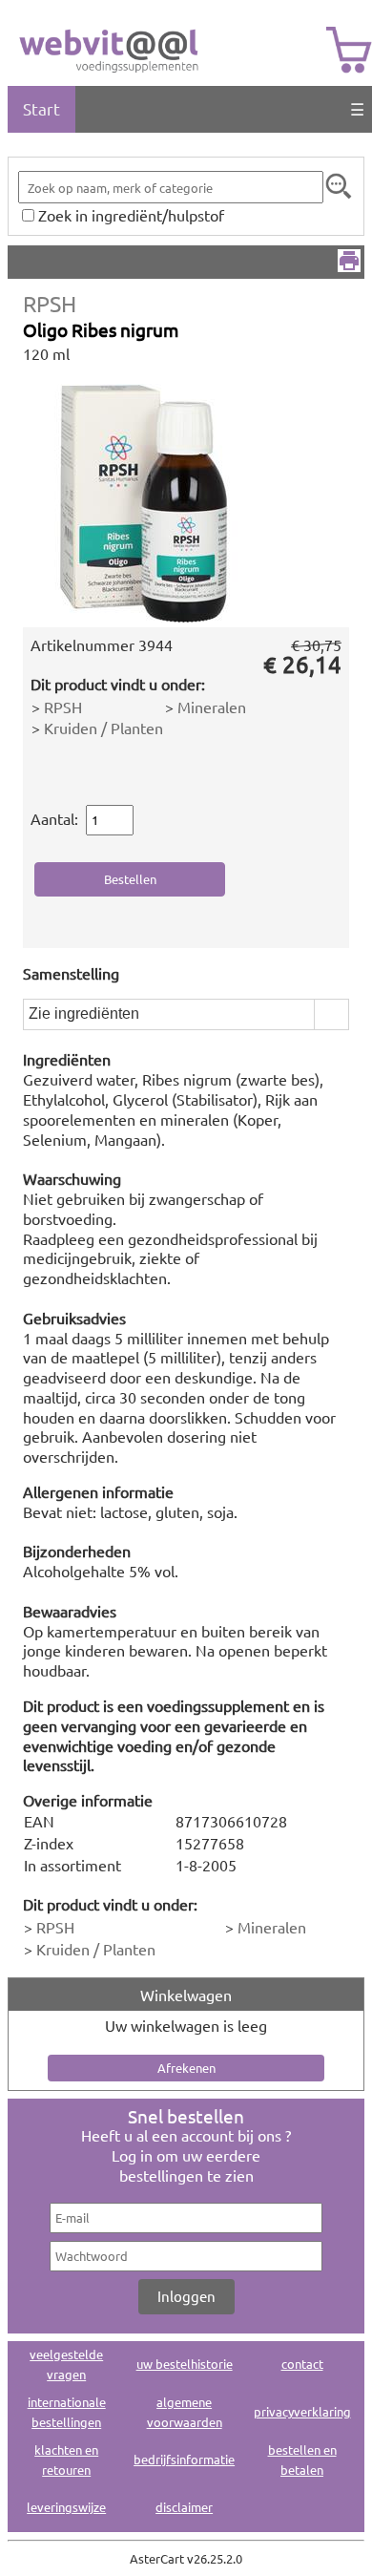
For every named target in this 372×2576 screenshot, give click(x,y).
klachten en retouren (66, 2460)
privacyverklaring (302, 2411)
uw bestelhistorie (185, 2364)
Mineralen (212, 707)
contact (302, 2364)
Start (41, 108)
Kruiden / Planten (103, 728)
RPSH (50, 303)
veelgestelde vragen (66, 2364)
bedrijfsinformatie (184, 2459)
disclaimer (184, 2507)
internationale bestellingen (67, 2412)
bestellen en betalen (302, 2460)
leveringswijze (66, 2507)
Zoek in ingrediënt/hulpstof (131, 215)
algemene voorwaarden (185, 2412)
